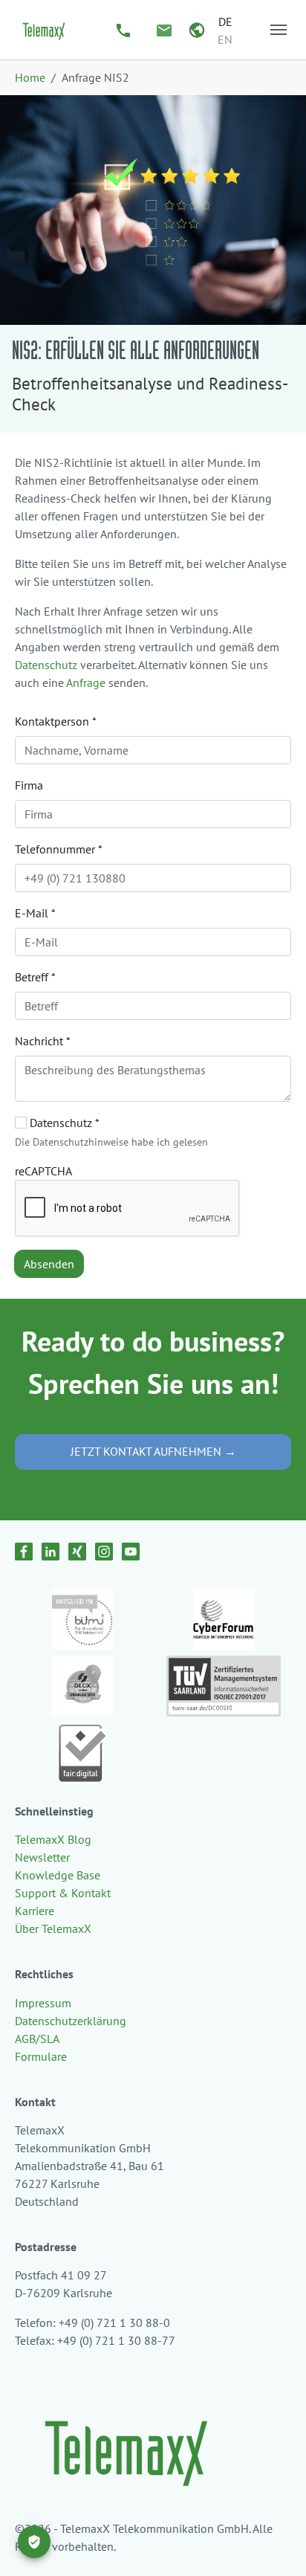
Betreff (35, 977)
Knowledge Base (58, 1875)
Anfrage (86, 682)
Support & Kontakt (63, 1893)
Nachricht (43, 1041)
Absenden (49, 1264)
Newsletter (42, 1857)
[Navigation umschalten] (279, 30)
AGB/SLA (37, 2038)
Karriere (35, 1911)
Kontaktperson (56, 721)
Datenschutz (46, 665)
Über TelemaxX (53, 1928)
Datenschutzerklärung (71, 2021)
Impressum (43, 2003)
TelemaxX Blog (53, 1839)
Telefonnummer (59, 849)
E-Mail (35, 913)
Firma (29, 785)
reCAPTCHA (43, 1171)
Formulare (41, 2056)
